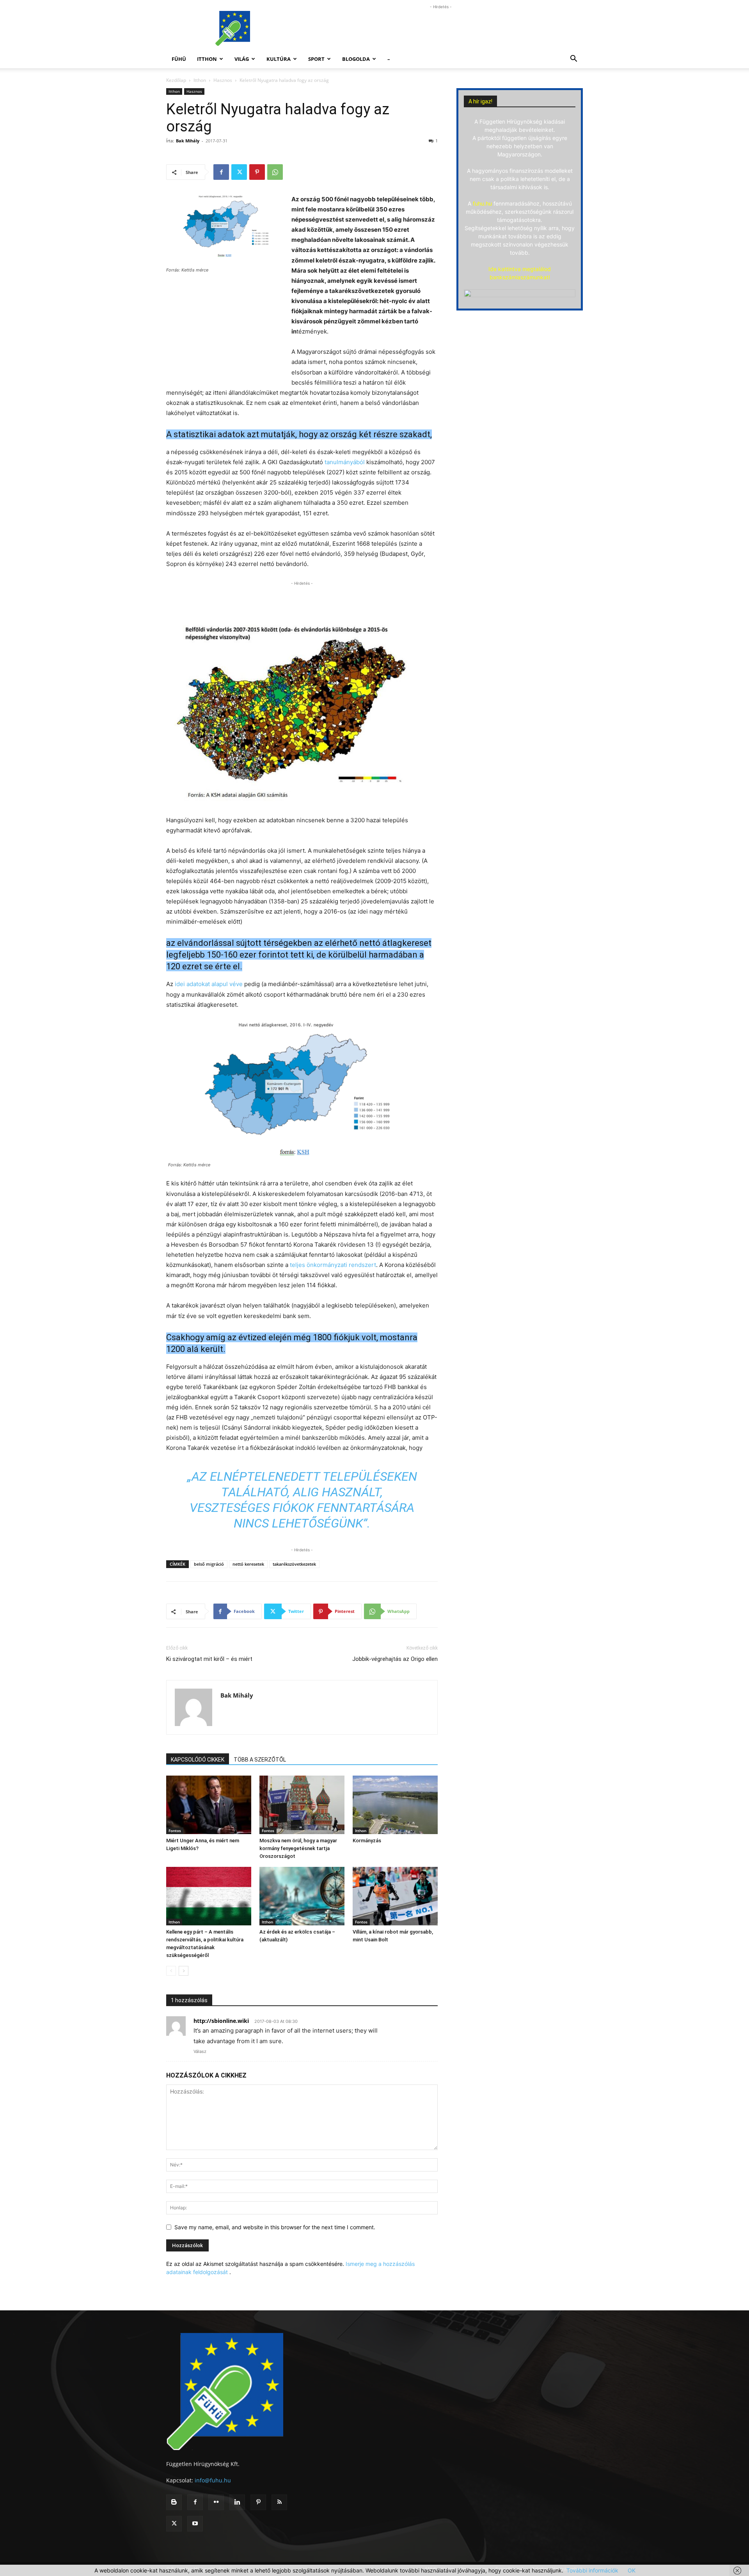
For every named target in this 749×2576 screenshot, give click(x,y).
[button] (573, 59)
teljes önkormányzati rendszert (333, 1265)
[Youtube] (195, 2524)
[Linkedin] (237, 2502)
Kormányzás (367, 1841)
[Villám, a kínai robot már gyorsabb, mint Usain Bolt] (395, 1896)
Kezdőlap (176, 80)
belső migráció (209, 1564)
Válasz (200, 2051)
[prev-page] (171, 1971)
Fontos (175, 1831)
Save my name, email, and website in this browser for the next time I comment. (275, 2227)
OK (632, 2570)
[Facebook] (221, 172)
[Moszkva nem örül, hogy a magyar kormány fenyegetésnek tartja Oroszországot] (302, 1805)
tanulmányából (345, 462)
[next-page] (184, 1971)
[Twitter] (239, 172)
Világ (242, 59)
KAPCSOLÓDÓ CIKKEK (198, 1760)
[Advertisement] (441, 28)
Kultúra (279, 59)
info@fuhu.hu (213, 2480)
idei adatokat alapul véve (209, 984)
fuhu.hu (482, 203)
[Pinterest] (257, 172)
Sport (316, 59)
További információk (592, 2570)
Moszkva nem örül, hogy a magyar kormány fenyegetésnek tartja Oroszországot (298, 1848)
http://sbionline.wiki (221, 2021)
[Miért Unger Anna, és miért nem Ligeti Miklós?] (209, 1805)
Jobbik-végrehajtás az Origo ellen (395, 1659)
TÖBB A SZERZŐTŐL (260, 1760)
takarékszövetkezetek (294, 1564)
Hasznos (223, 80)
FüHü (179, 59)
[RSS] (279, 2502)
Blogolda (356, 59)
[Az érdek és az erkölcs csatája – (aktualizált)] (302, 1896)
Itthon (207, 59)
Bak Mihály (188, 141)
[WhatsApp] (275, 172)
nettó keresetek (248, 1564)
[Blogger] (174, 2502)
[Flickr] (216, 2502)
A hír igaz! (480, 101)
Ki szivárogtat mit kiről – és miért (209, 1659)
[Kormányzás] (395, 1805)
